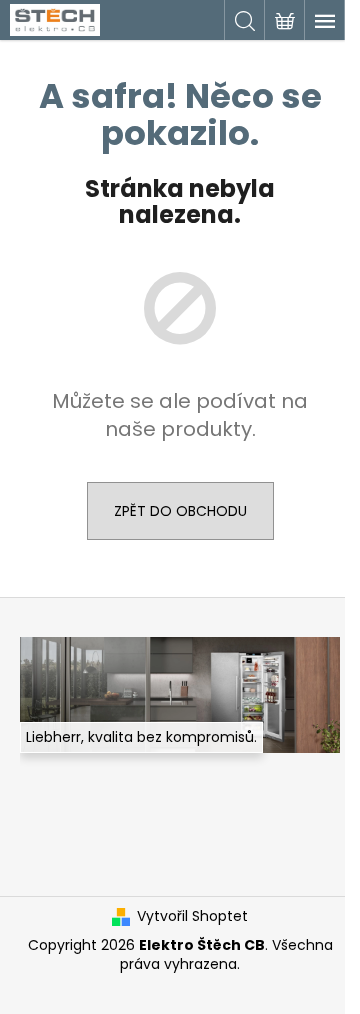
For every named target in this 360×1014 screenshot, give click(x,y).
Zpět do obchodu (180, 511)
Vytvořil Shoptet (192, 916)
